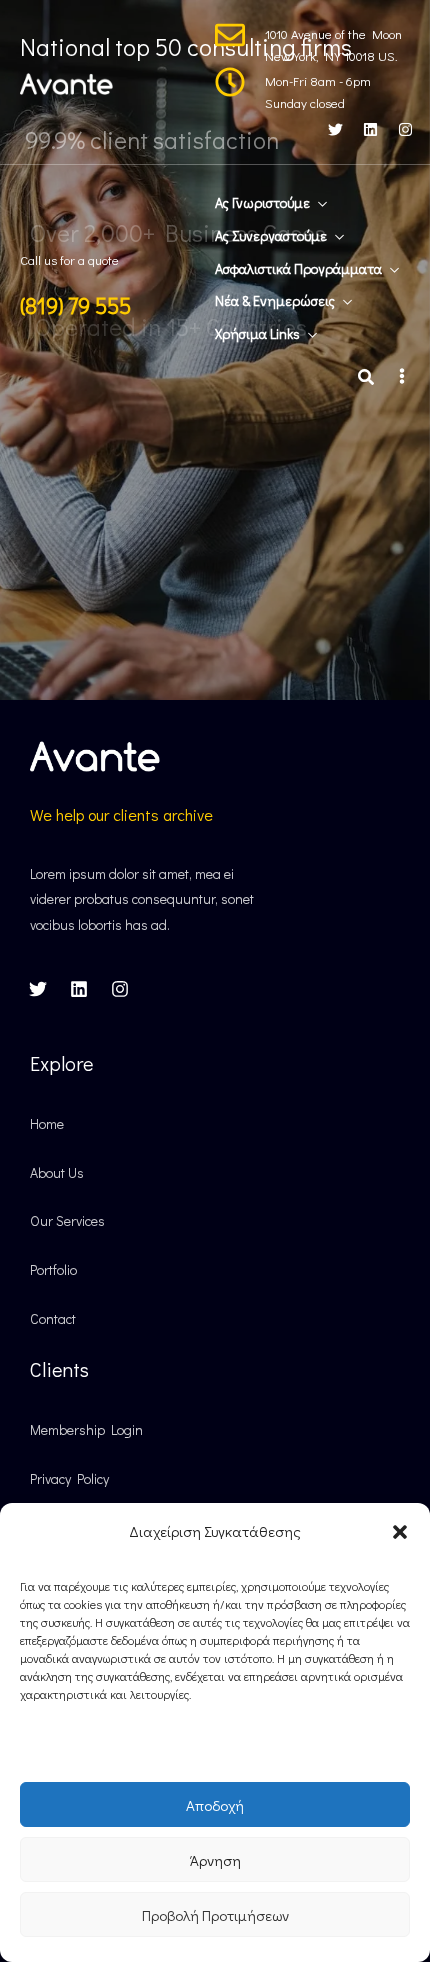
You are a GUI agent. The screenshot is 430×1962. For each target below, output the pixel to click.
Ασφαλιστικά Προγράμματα (298, 268)
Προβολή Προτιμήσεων (215, 1915)
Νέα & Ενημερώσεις (275, 300)
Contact (53, 1318)
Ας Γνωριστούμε (262, 202)
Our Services (67, 1220)
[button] (400, 1532)
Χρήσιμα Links (257, 333)
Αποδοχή (215, 1805)
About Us (57, 1172)
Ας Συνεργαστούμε (271, 235)
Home (47, 1123)
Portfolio (53, 1269)
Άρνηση (215, 1860)
